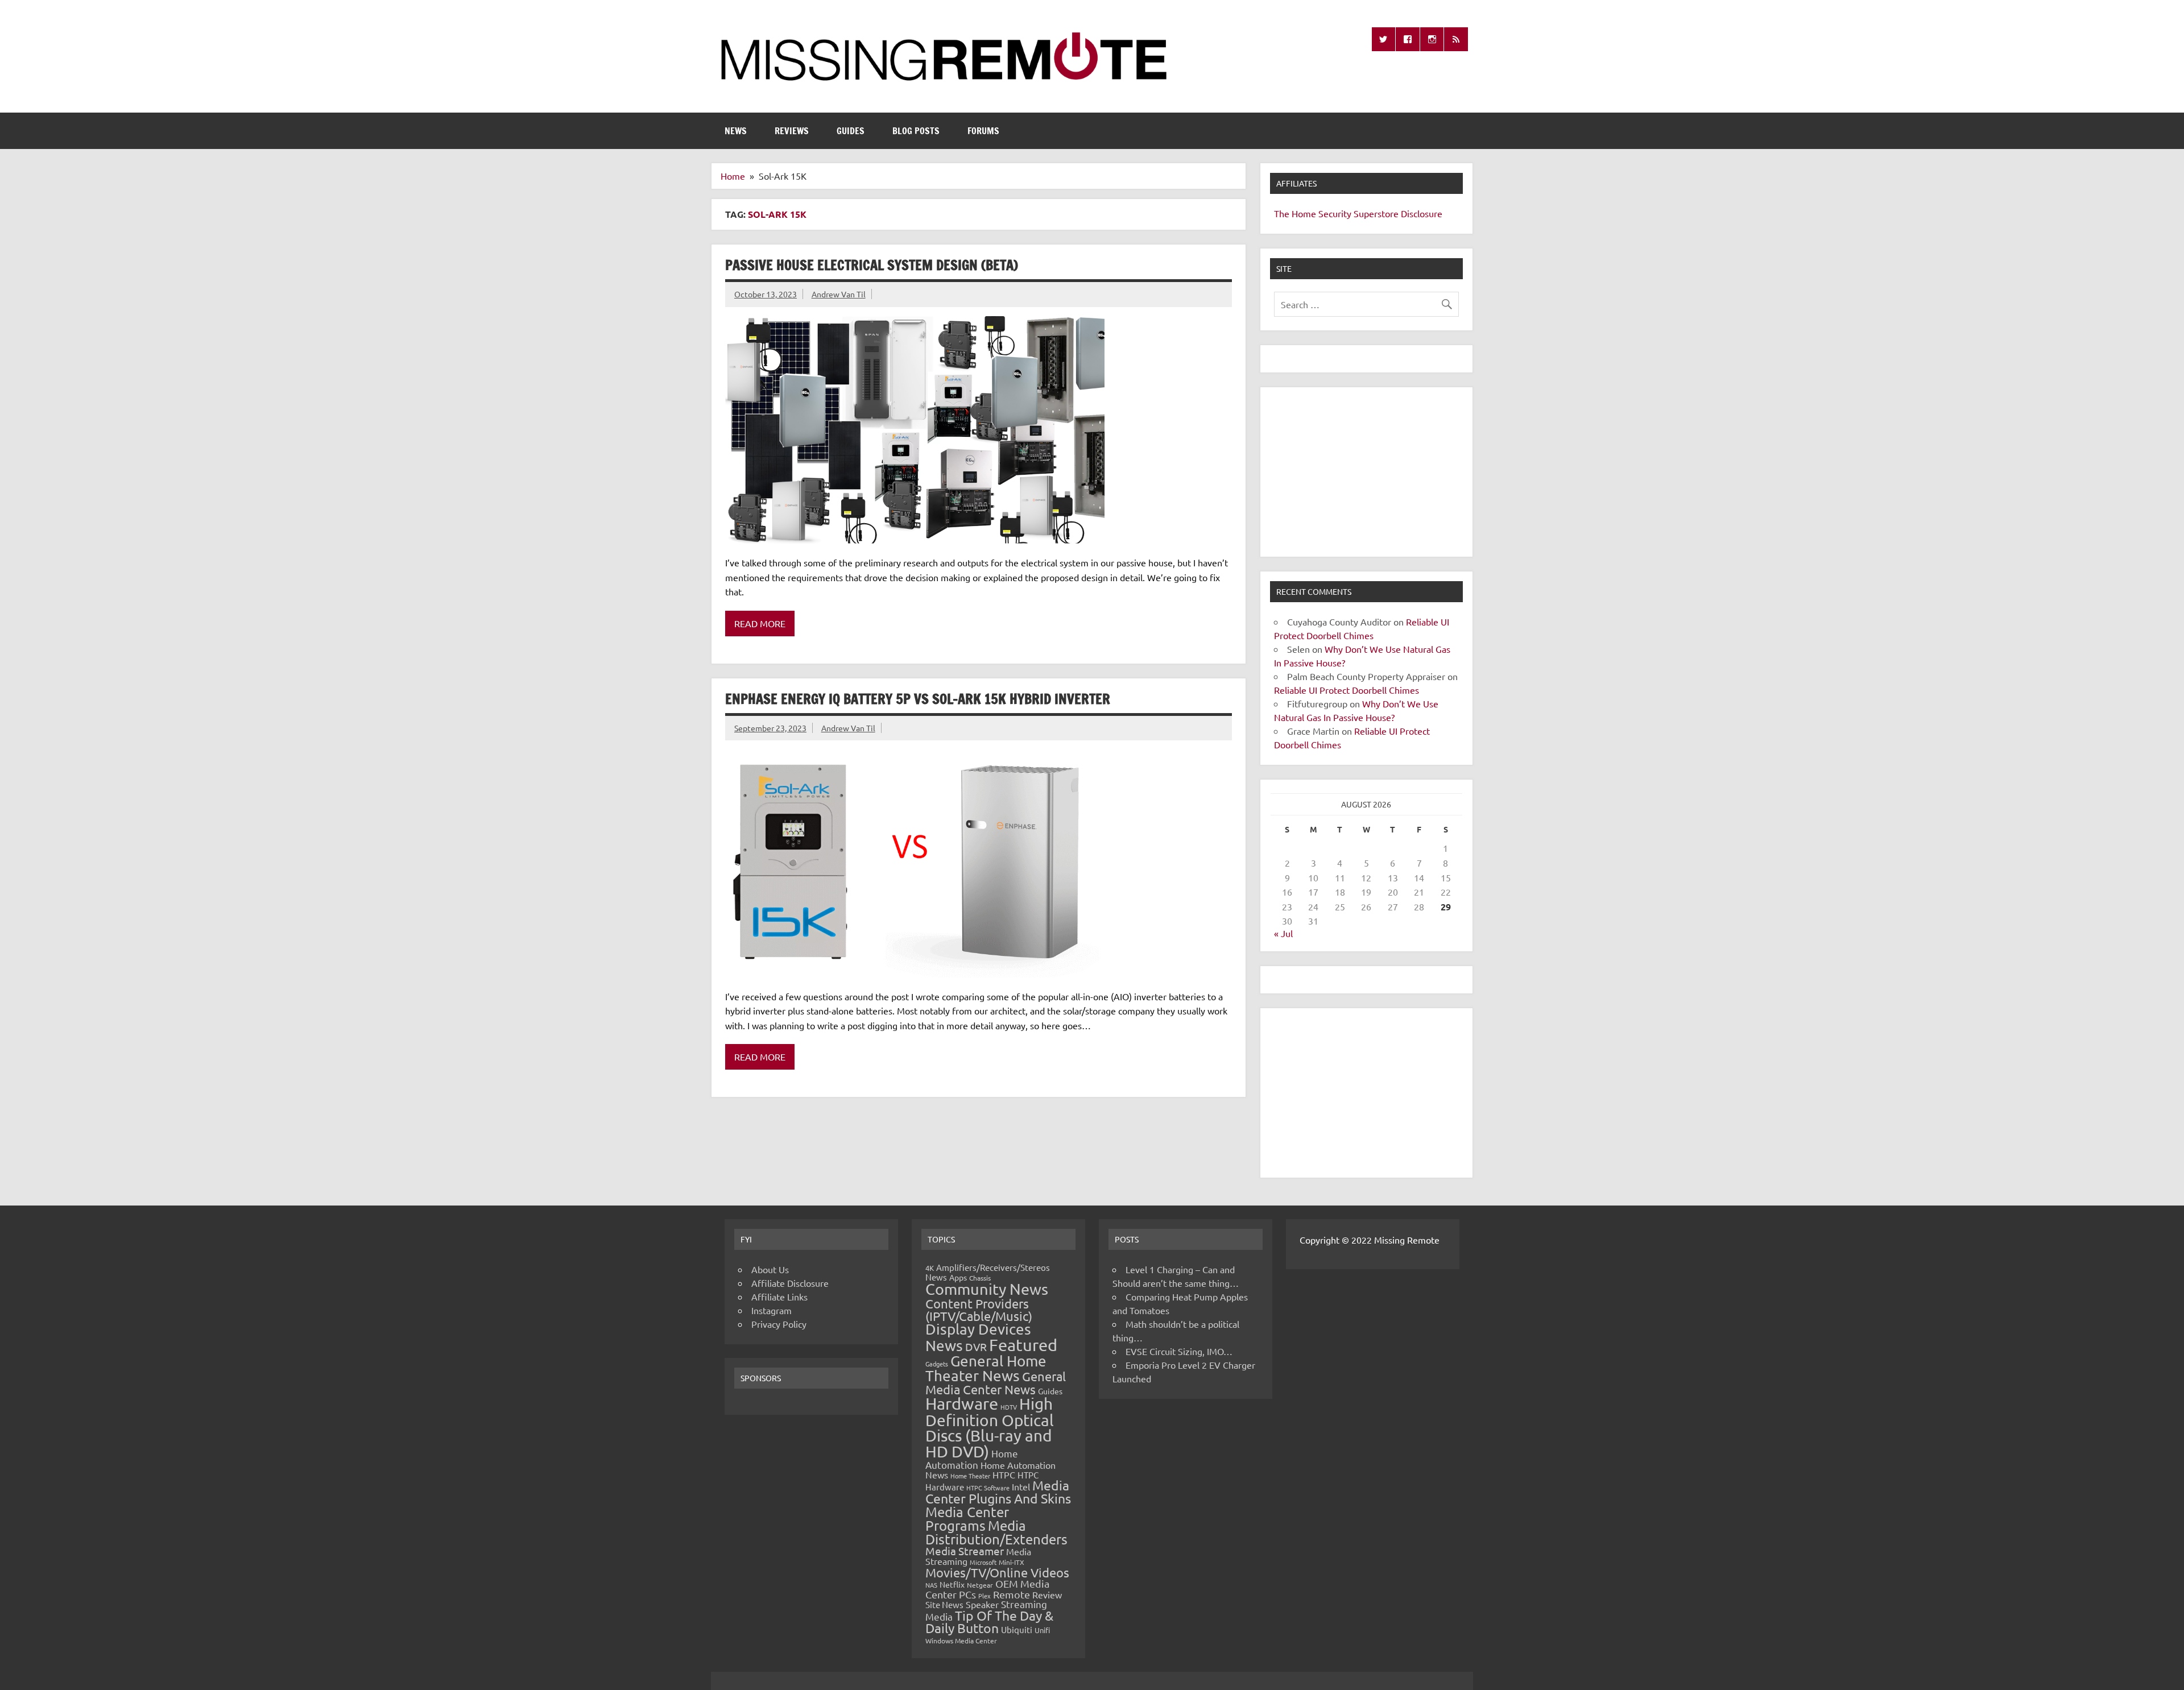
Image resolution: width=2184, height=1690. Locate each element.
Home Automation (972, 1459)
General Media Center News (996, 1383)
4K (930, 1268)
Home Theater (970, 1476)
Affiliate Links (779, 1297)
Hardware (962, 1403)
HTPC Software (988, 1488)
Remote (1012, 1594)
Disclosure (1422, 213)
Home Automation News (990, 1470)
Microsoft (983, 1562)
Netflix (952, 1584)
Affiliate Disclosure (790, 1283)
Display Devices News (978, 1337)
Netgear (980, 1585)
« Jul (1283, 933)
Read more (760, 623)
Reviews (792, 131)
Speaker (982, 1604)
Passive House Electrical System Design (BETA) (872, 265)
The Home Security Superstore (1336, 213)
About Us (770, 1269)
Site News (944, 1604)
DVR (976, 1347)
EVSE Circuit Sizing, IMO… (1179, 1351)
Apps (958, 1277)
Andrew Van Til (839, 294)
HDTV (1009, 1407)
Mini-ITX (1012, 1562)
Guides (851, 131)
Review (1047, 1594)
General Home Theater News (986, 1368)
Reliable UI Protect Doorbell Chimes (1347, 690)
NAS (931, 1585)
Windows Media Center (961, 1641)
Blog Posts (916, 131)
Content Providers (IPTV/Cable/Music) (979, 1310)
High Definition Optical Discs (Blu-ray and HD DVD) (990, 1428)
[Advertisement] (1366, 472)
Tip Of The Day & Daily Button (989, 1622)
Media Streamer (965, 1551)
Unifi (1042, 1630)
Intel (1021, 1486)
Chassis (980, 1278)
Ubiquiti (1017, 1629)
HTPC (1004, 1474)
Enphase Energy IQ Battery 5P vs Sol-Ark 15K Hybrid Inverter (918, 699)
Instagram (772, 1310)
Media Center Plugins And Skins (998, 1492)
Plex (985, 1596)
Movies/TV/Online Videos (997, 1572)
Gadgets (937, 1364)
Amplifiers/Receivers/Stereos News (988, 1272)
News (736, 131)
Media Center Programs (967, 1519)
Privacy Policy (779, 1324)
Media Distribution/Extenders (996, 1532)
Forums (983, 131)
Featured (1023, 1345)
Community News (987, 1289)
